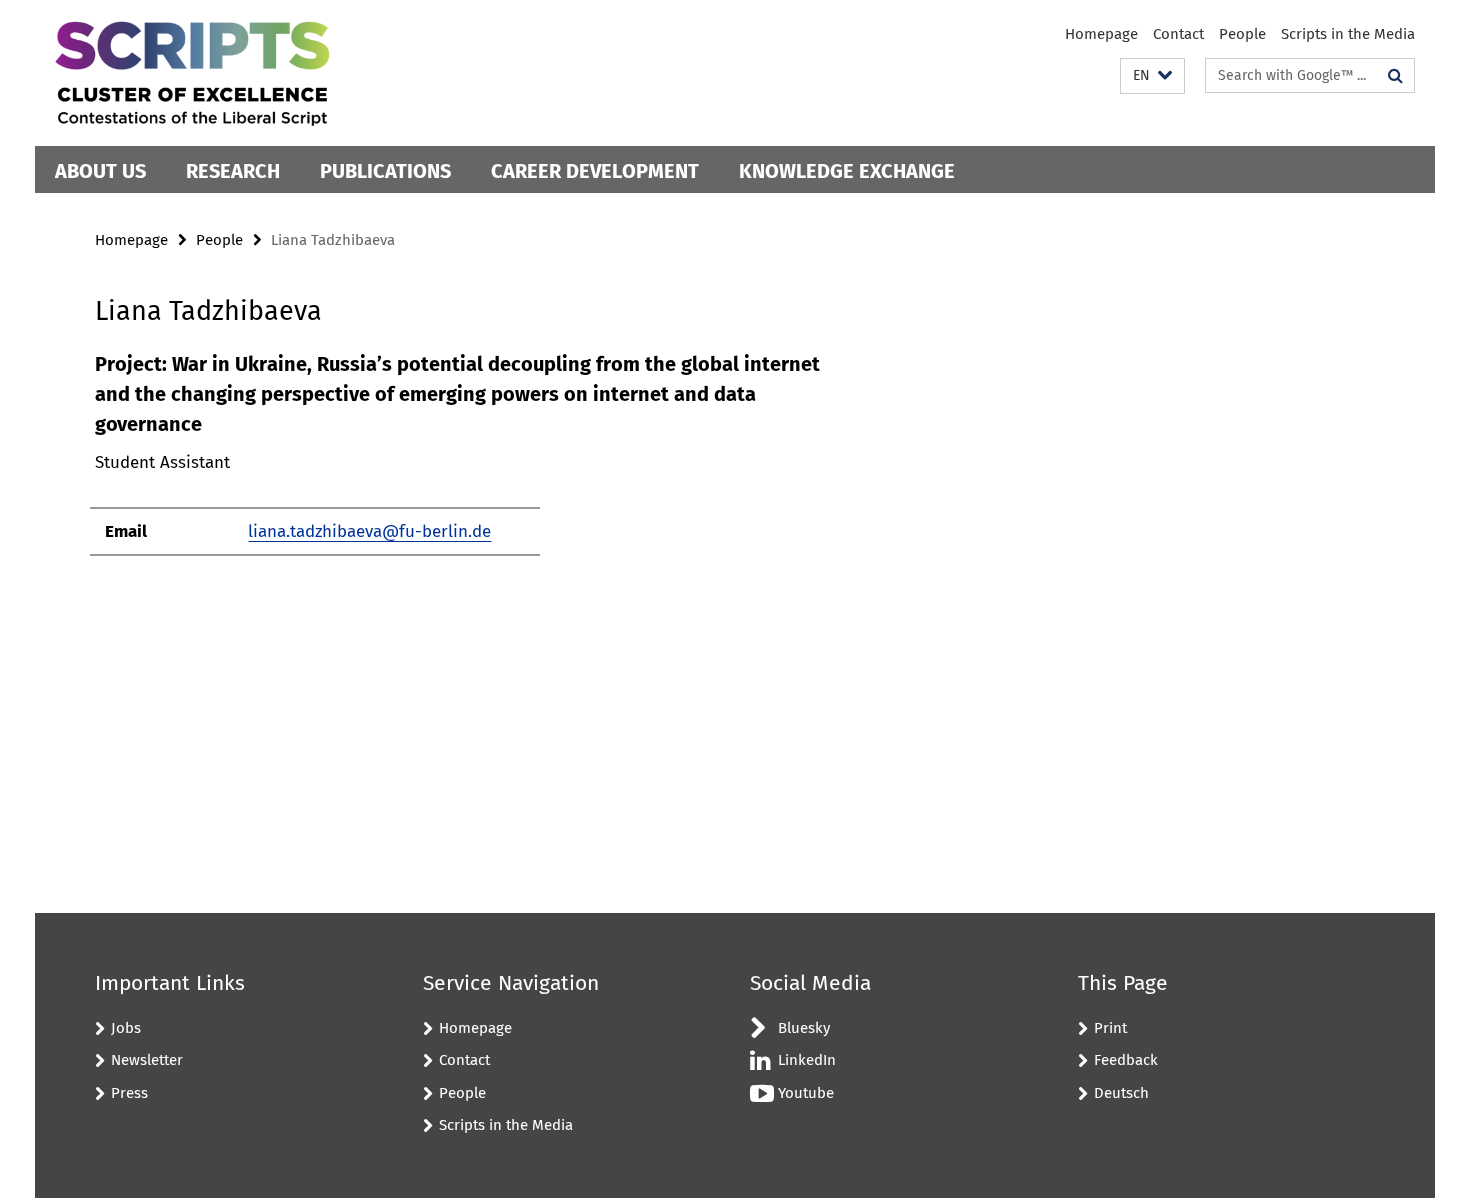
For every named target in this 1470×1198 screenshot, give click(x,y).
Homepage (1101, 34)
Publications (385, 171)
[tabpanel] (462, 462)
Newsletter (147, 1060)
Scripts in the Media (1348, 34)
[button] (1152, 76)
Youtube (806, 1093)
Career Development (595, 171)
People (1242, 34)
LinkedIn (807, 1060)
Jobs (126, 1028)
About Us (100, 171)
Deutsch (1121, 1093)
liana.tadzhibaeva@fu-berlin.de (369, 531)
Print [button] (1110, 1028)
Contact (1178, 34)
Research (233, 171)
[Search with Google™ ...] (1395, 76)
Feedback (1126, 1060)
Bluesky (804, 1028)
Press (129, 1093)
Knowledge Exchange (847, 171)
